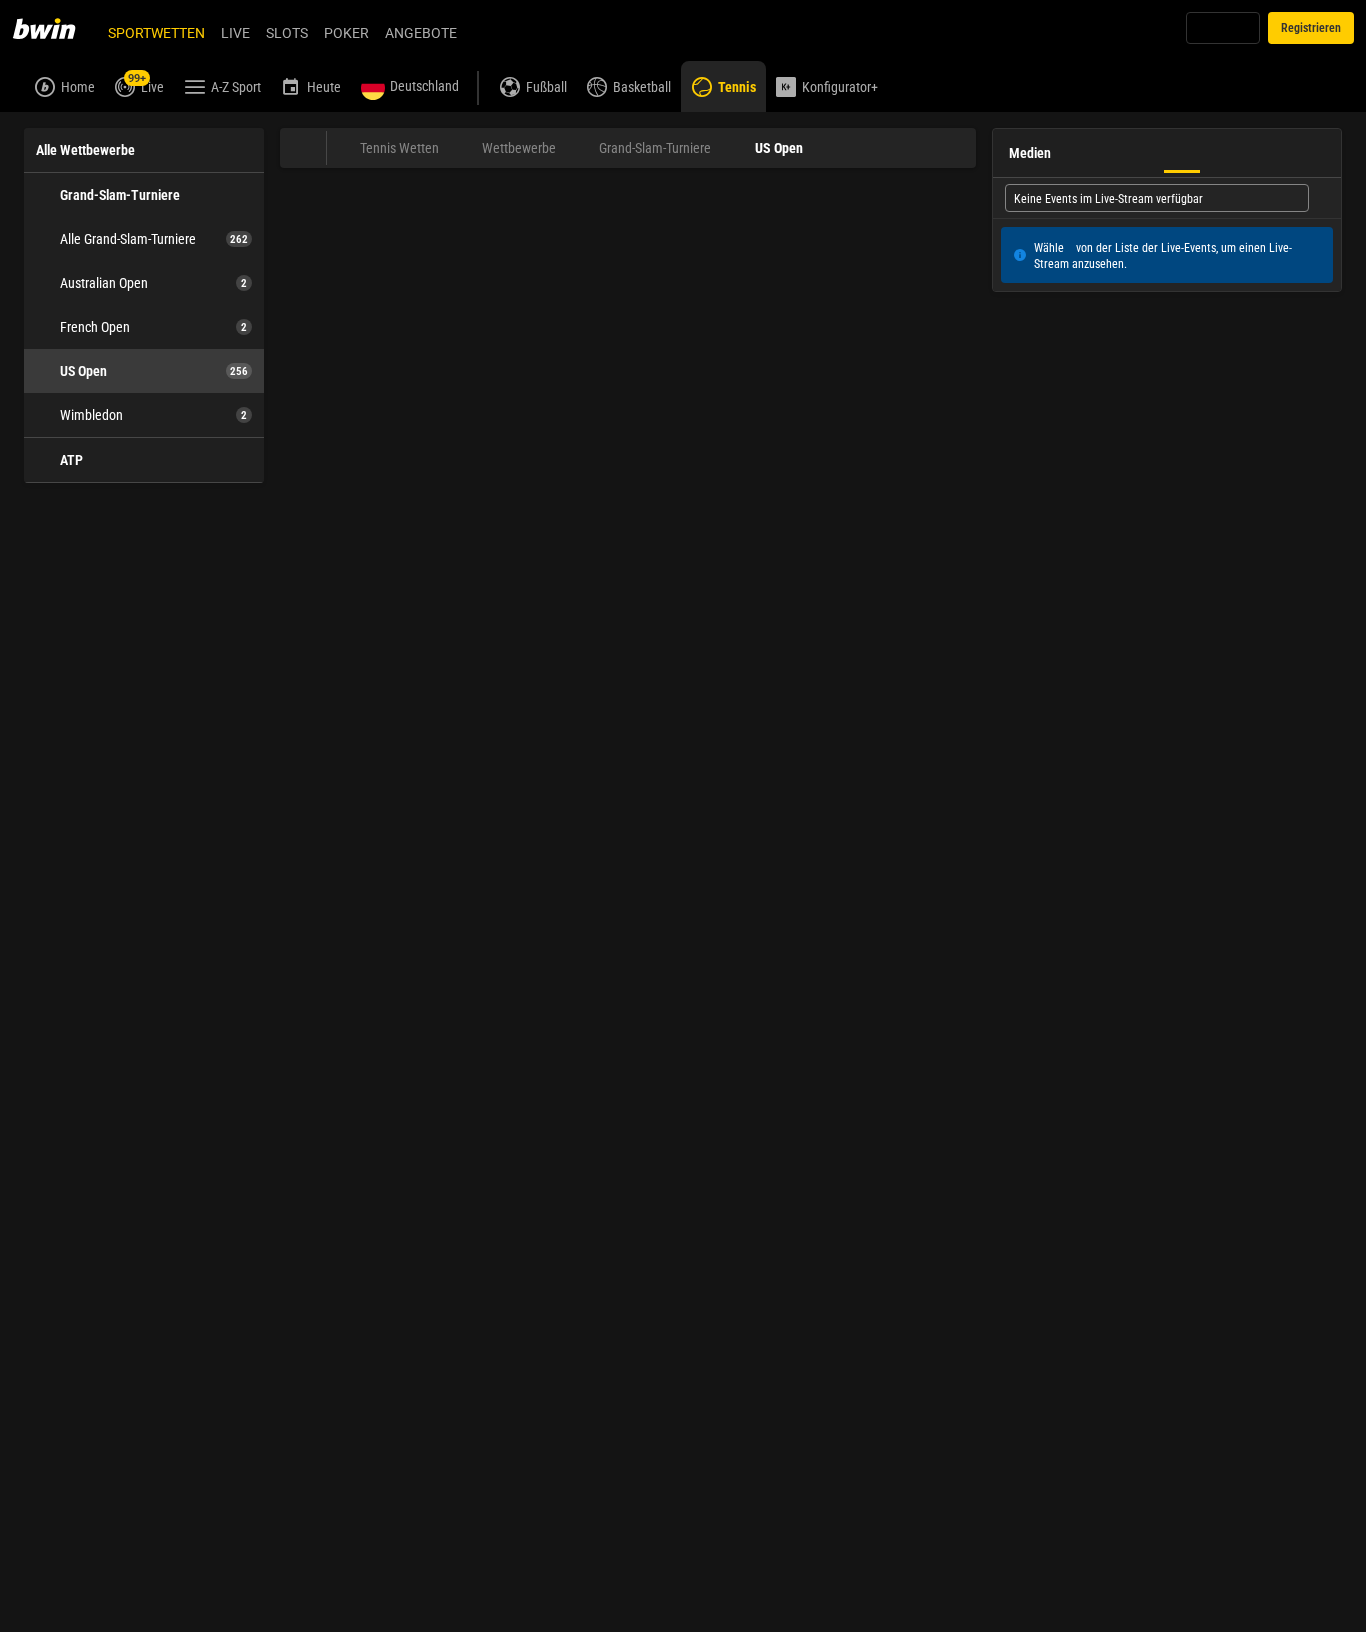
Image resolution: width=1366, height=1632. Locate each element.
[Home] (56, 28)
